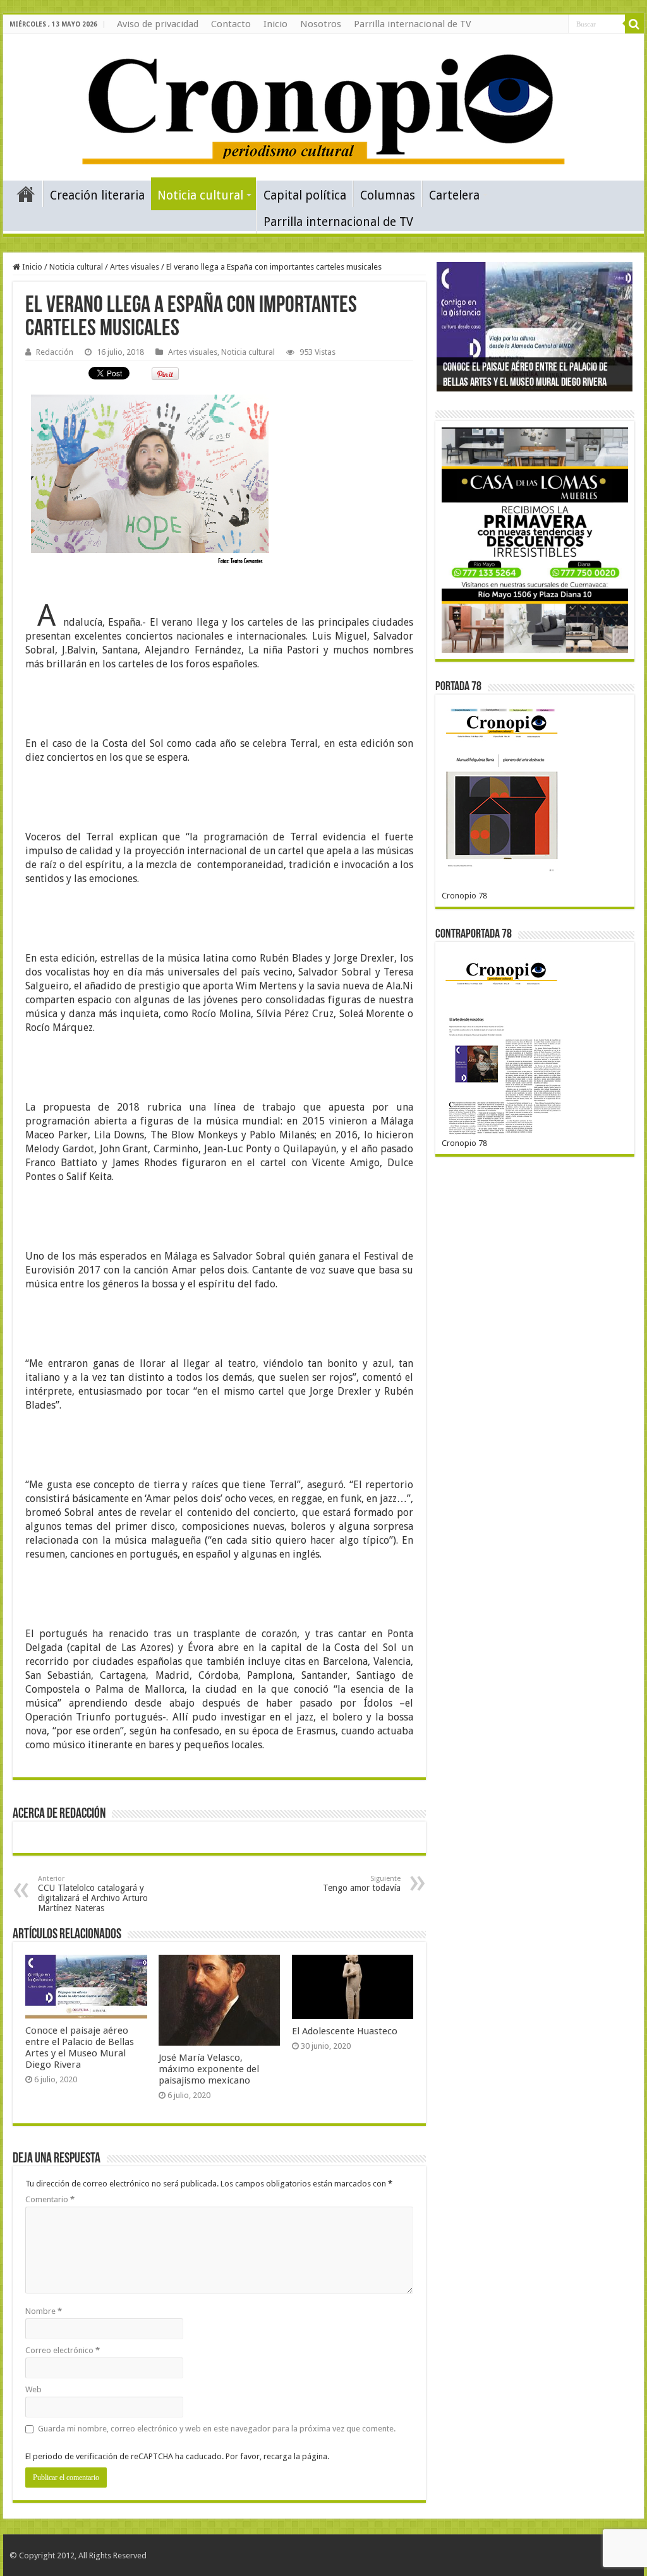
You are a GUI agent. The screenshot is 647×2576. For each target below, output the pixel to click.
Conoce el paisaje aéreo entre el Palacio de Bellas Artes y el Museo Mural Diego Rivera (80, 2048)
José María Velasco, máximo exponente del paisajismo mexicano (209, 2069)
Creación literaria (97, 195)
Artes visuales (135, 267)
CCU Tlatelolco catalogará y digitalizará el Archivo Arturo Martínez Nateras (93, 1894)
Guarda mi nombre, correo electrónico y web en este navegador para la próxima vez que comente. (217, 2429)
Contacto (231, 24)
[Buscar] (634, 24)
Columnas (388, 195)
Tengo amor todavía (362, 1884)
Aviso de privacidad (158, 24)
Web (33, 2389)
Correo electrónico (63, 2350)
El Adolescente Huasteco (345, 2031)
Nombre (44, 2311)
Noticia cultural (200, 195)
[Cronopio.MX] (323, 105)
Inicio (275, 24)
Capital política (305, 195)
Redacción (55, 352)
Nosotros (321, 24)
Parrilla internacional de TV (413, 24)
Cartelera (454, 195)
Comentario (50, 2199)
